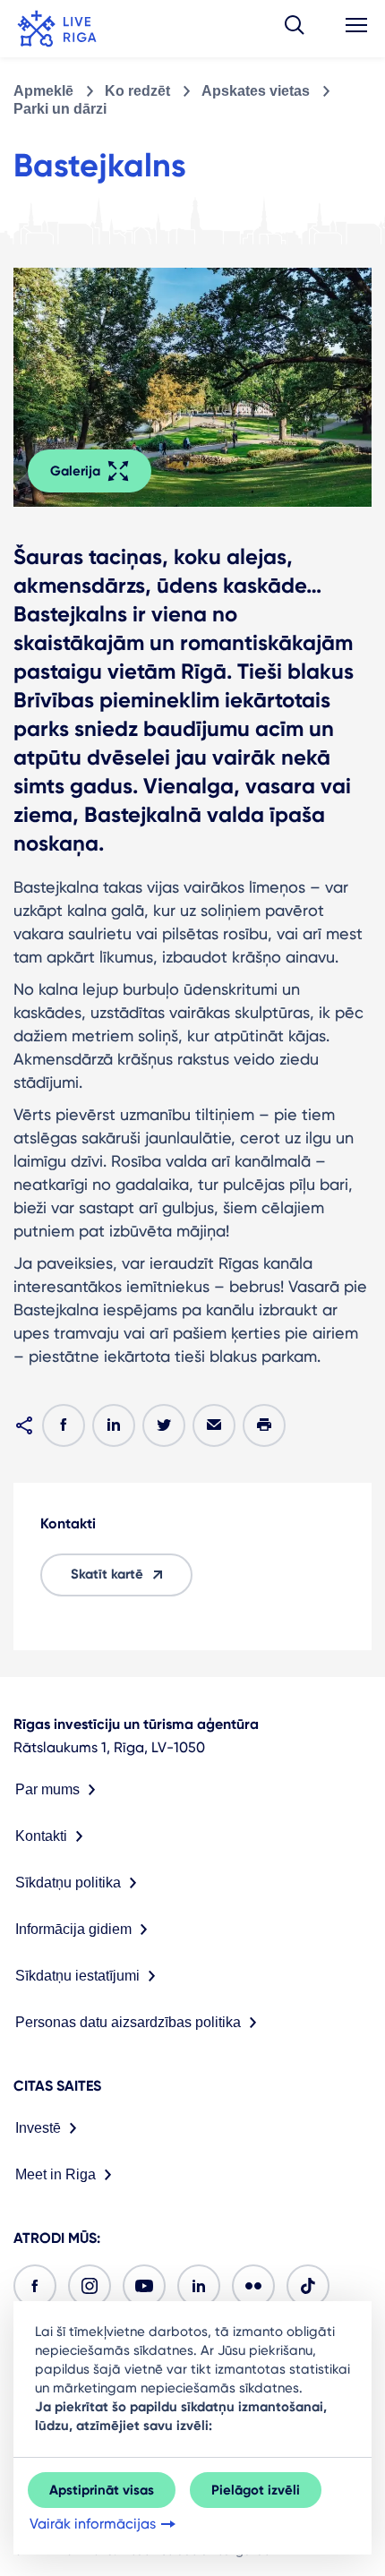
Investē (38, 2128)
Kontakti (41, 1836)
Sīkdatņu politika (68, 1883)
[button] (295, 29)
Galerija (75, 471)
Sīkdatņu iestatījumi (77, 1976)
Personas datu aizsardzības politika (128, 2022)
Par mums (47, 1789)
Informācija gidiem (73, 1929)
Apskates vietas (256, 91)
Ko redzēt (137, 91)
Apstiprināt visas (102, 2490)
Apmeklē (43, 91)
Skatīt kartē (107, 1574)
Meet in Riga (56, 2174)
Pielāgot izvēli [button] (256, 2490)
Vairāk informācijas (93, 2524)
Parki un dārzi (60, 109)
